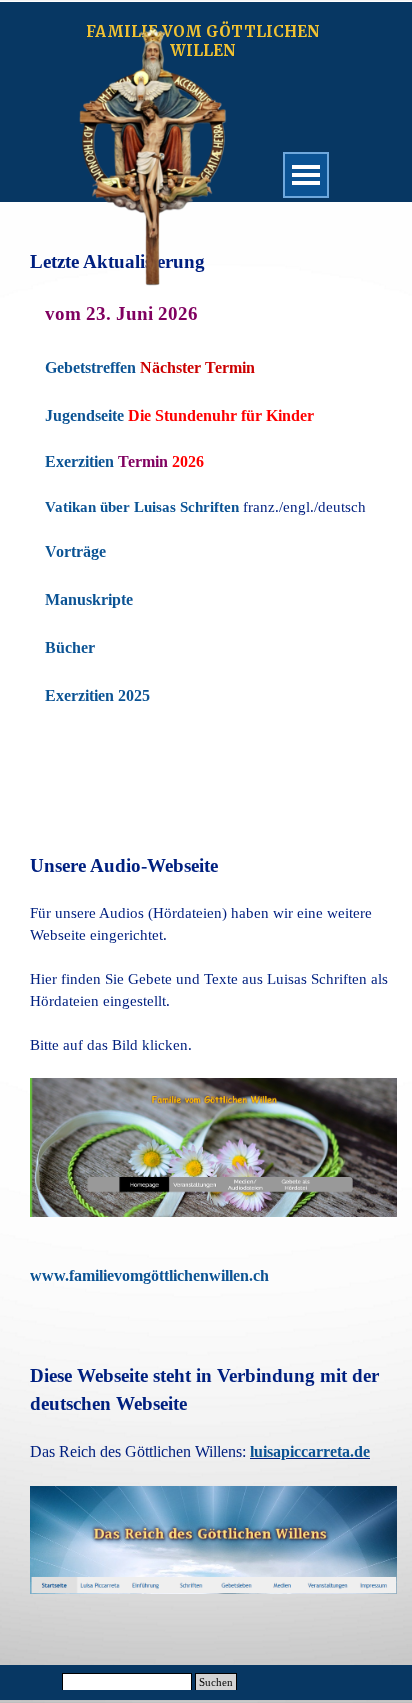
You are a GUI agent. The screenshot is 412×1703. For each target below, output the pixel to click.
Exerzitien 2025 (97, 695)
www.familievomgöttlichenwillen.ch (149, 1275)
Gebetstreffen (90, 367)
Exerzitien (79, 461)
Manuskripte (89, 599)
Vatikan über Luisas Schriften (142, 507)
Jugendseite (84, 415)
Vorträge (75, 551)
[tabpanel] (206, 523)
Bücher (70, 647)
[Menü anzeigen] (306, 175)
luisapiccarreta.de (310, 1451)
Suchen (216, 1682)
